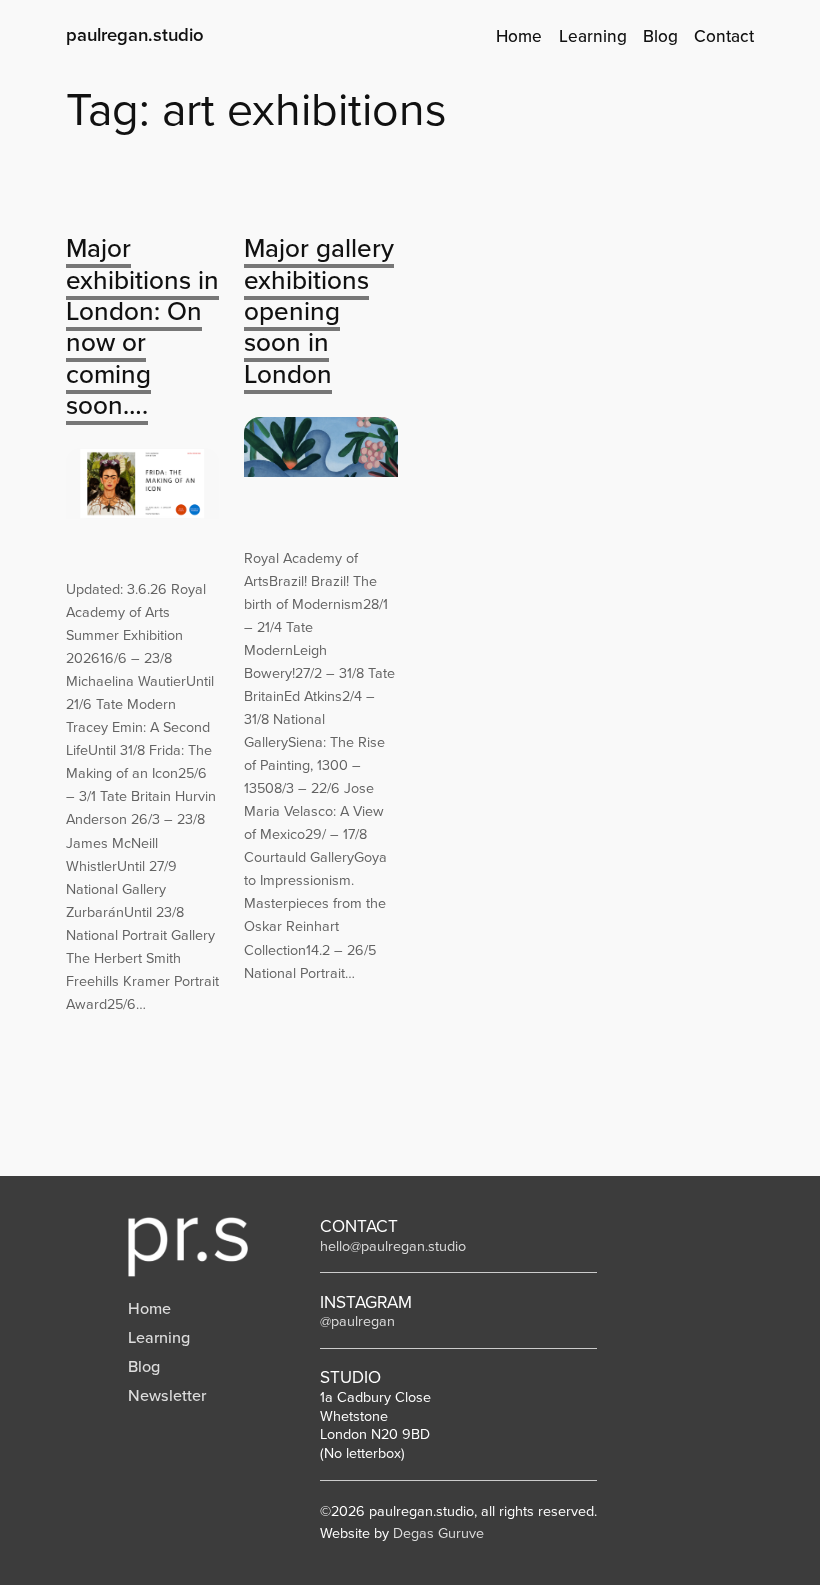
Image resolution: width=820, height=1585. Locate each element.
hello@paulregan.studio (393, 1246)
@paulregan (357, 1321)
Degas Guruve (438, 1533)
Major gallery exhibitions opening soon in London (319, 310)
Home (149, 1308)
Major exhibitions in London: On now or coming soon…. (142, 326)
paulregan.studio (135, 34)
